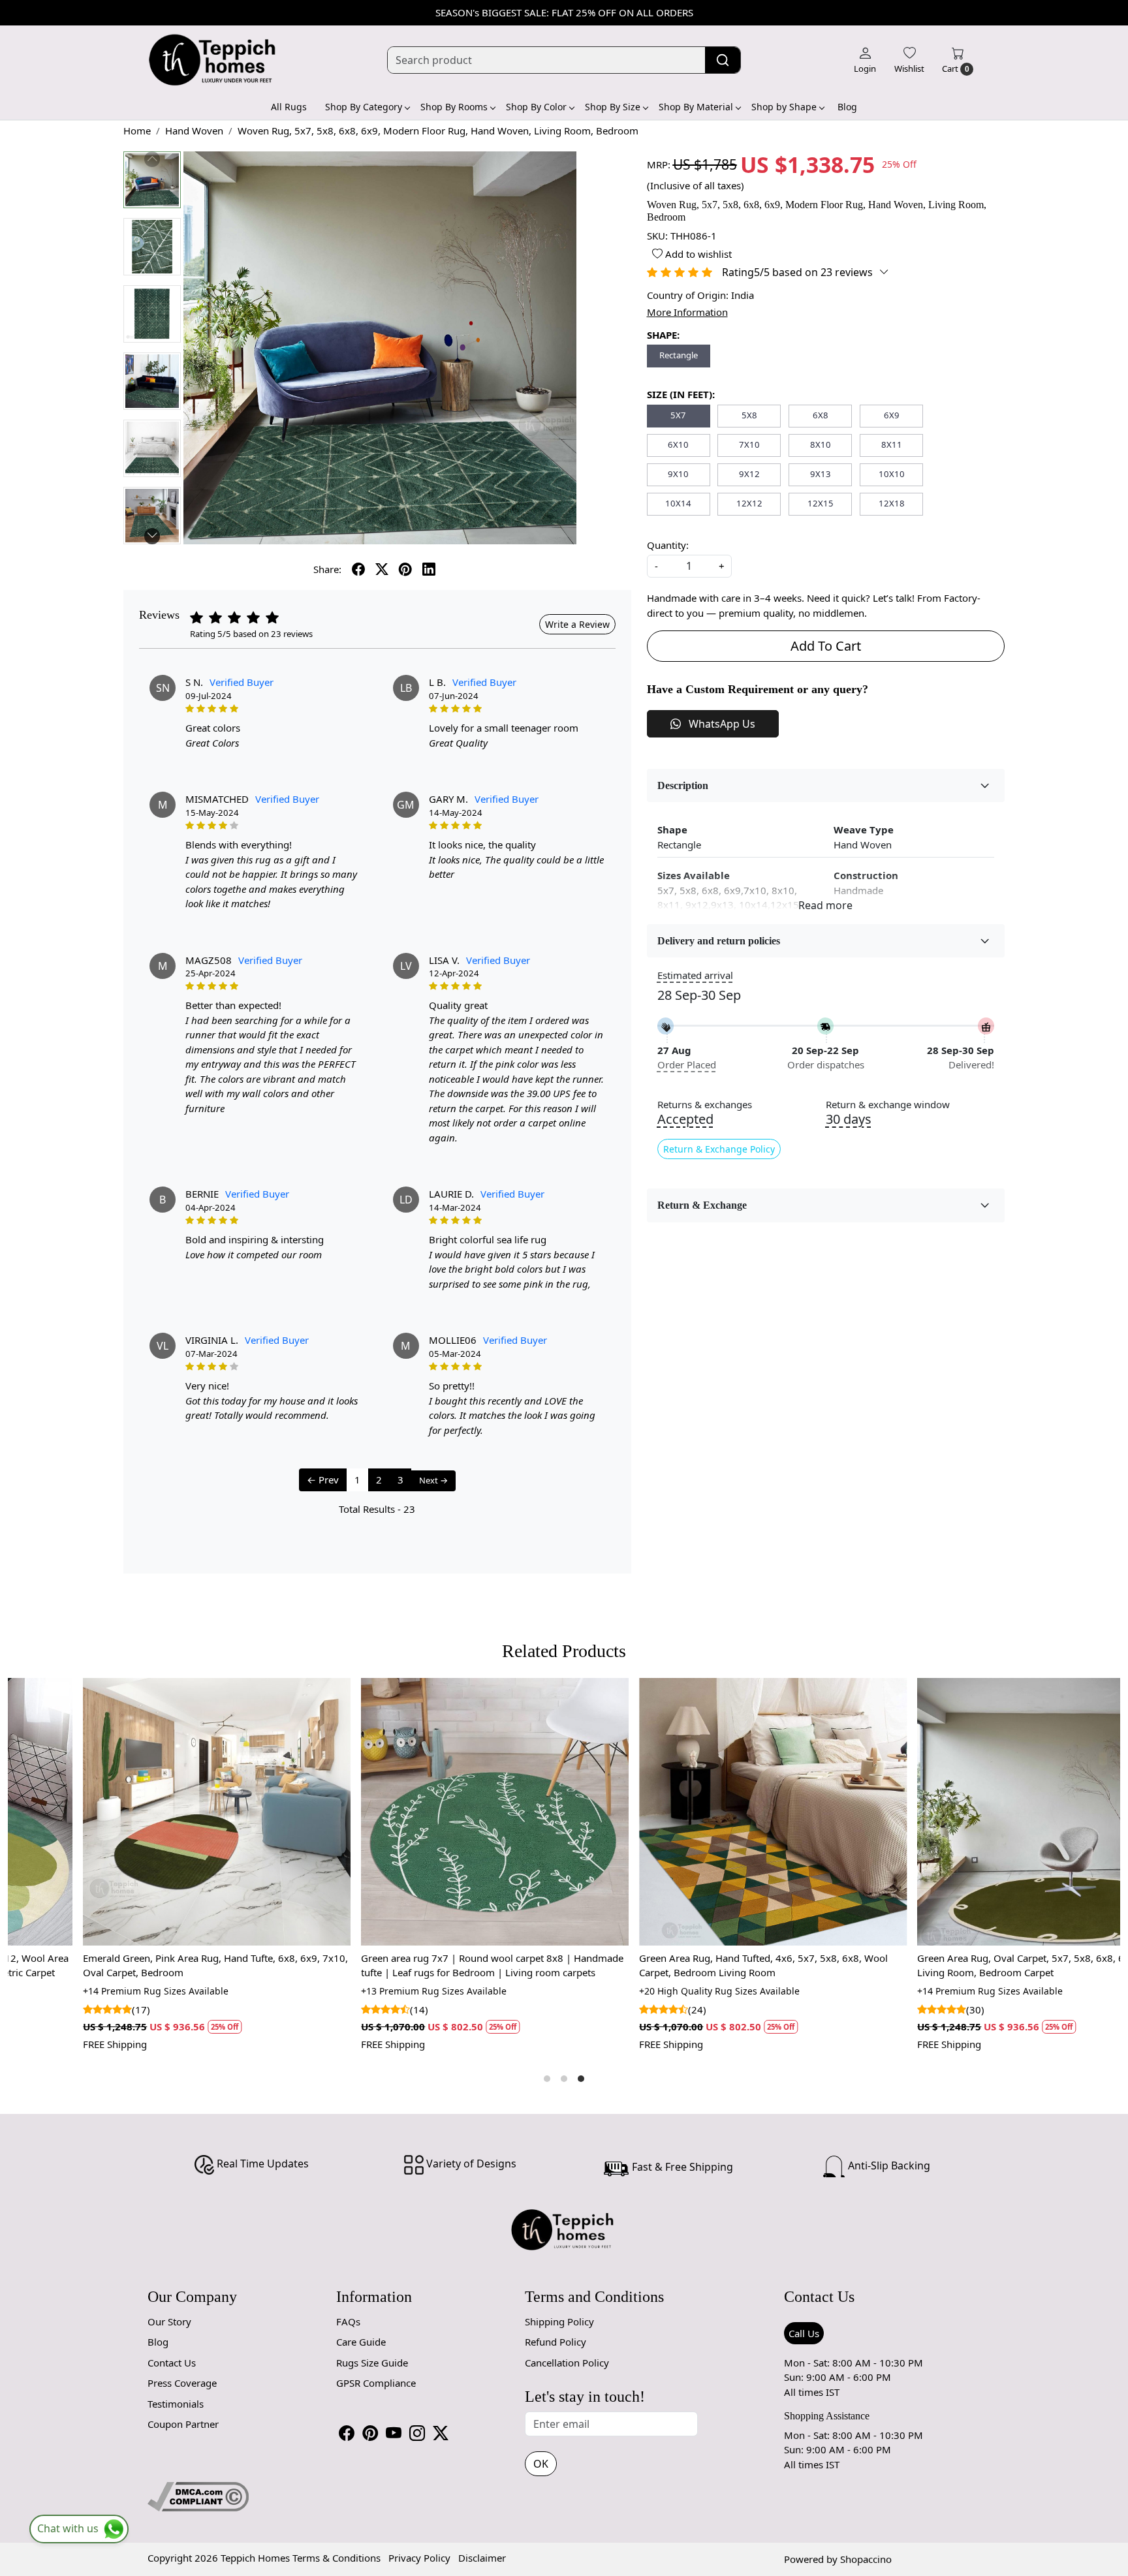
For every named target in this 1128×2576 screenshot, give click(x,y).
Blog (847, 107)
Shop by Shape (784, 107)
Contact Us (172, 2363)
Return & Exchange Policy (719, 1149)
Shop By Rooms (454, 107)
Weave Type (864, 830)
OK (541, 2464)
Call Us (804, 2333)
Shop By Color (536, 107)
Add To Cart (826, 646)
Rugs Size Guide (372, 2363)
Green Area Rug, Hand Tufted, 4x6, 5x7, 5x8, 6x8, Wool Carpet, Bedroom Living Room (137, 1965)
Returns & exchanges (705, 1105)
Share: (327, 569)
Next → (433, 1480)
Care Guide (361, 2342)
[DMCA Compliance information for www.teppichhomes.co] (198, 2496)
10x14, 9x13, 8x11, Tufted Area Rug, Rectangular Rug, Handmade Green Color (691, 1965)
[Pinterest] (370, 2433)
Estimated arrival (695, 975)
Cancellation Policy (567, 2363)
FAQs (348, 2321)
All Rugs (289, 107)
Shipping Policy (559, 2321)
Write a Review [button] (577, 624)
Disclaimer (482, 2558)
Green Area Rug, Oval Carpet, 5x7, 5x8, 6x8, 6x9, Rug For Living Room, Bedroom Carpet (420, 1965)
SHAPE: (663, 335)
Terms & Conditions (337, 2558)
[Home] (213, 60)
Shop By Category (364, 107)
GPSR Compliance (376, 2383)
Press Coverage (182, 2383)
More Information (687, 312)
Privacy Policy (419, 2558)
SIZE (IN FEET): (681, 394)
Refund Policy (556, 2342)
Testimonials (176, 2404)
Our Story (169, 2321)
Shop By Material (696, 107)
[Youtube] (394, 2433)
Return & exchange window (888, 1105)
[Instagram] (417, 2433)
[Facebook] (347, 2433)
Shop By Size (613, 107)
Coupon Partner (183, 2424)
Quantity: (668, 545)
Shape (672, 830)
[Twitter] (441, 2433)
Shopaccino (866, 2559)
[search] (723, 60)
